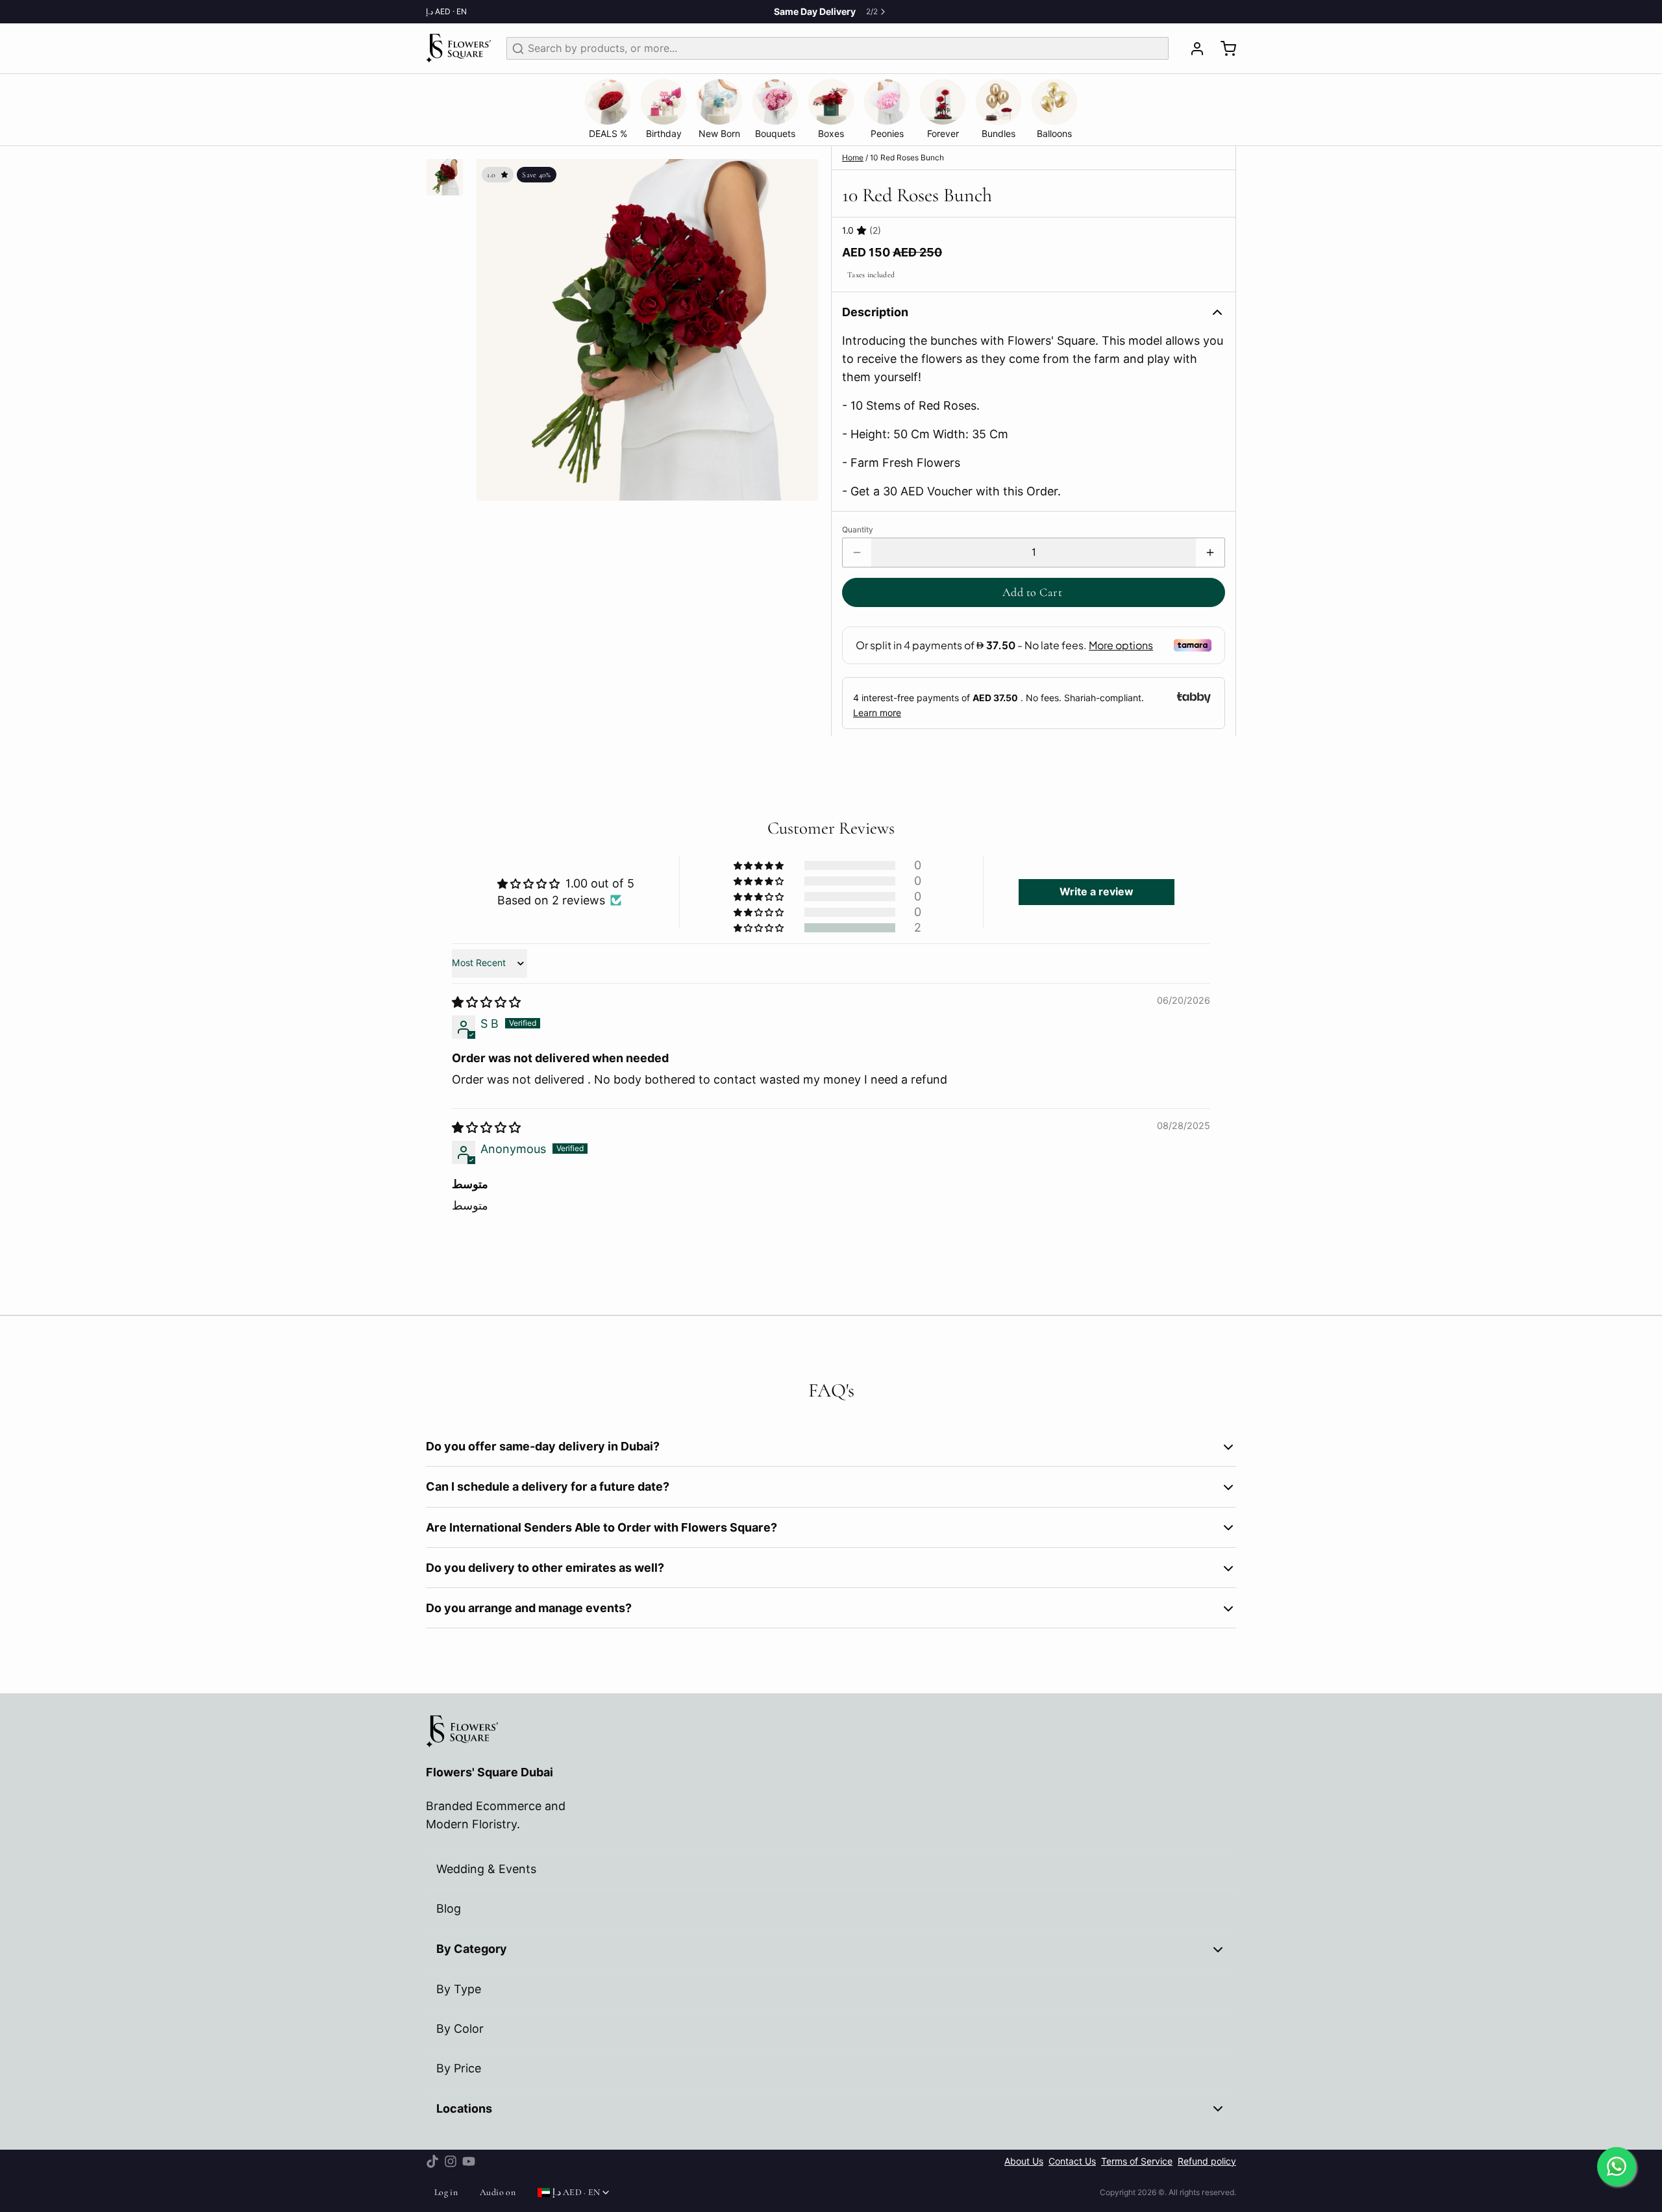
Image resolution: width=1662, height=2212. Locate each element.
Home (853, 157)
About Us (1024, 2161)
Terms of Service (1137, 2161)
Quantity (858, 529)
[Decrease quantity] (857, 553)
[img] (486, 1002)
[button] (1034, 592)
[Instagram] (451, 2161)
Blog (449, 1908)
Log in (446, 2192)
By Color (460, 2029)
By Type (459, 1989)
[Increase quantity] (1210, 553)
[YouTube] (469, 2161)
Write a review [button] (1097, 892)
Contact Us (1072, 2161)
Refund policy (1207, 2161)
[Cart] (1223, 49)
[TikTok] (432, 2161)
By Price (459, 2068)
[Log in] (1192, 49)
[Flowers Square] (458, 48)
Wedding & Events (486, 1869)
